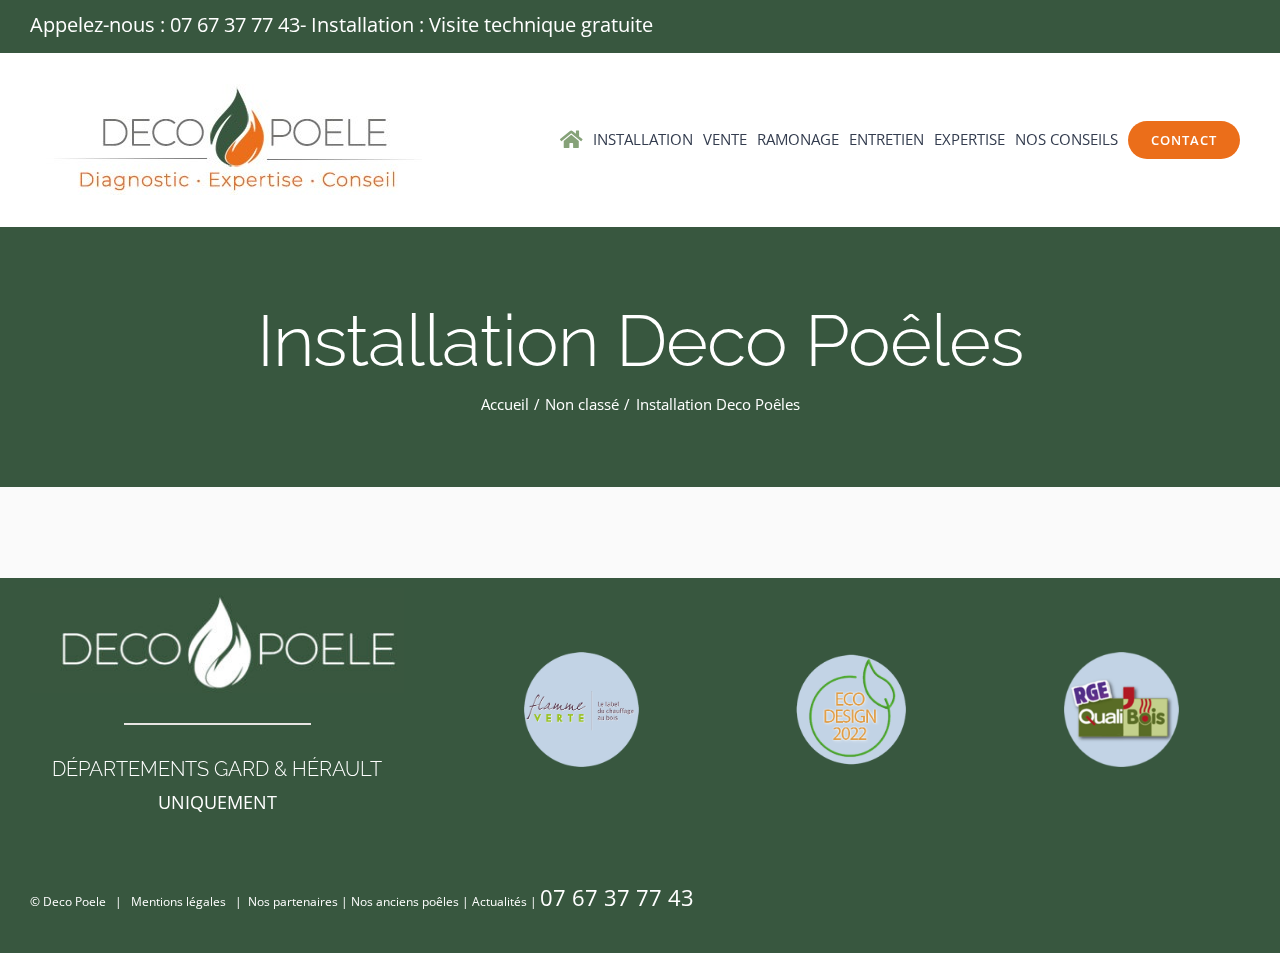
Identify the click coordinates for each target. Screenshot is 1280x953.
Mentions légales (178, 901)
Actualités (499, 901)
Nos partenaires (293, 901)
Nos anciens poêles (405, 901)
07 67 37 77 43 (235, 24)
